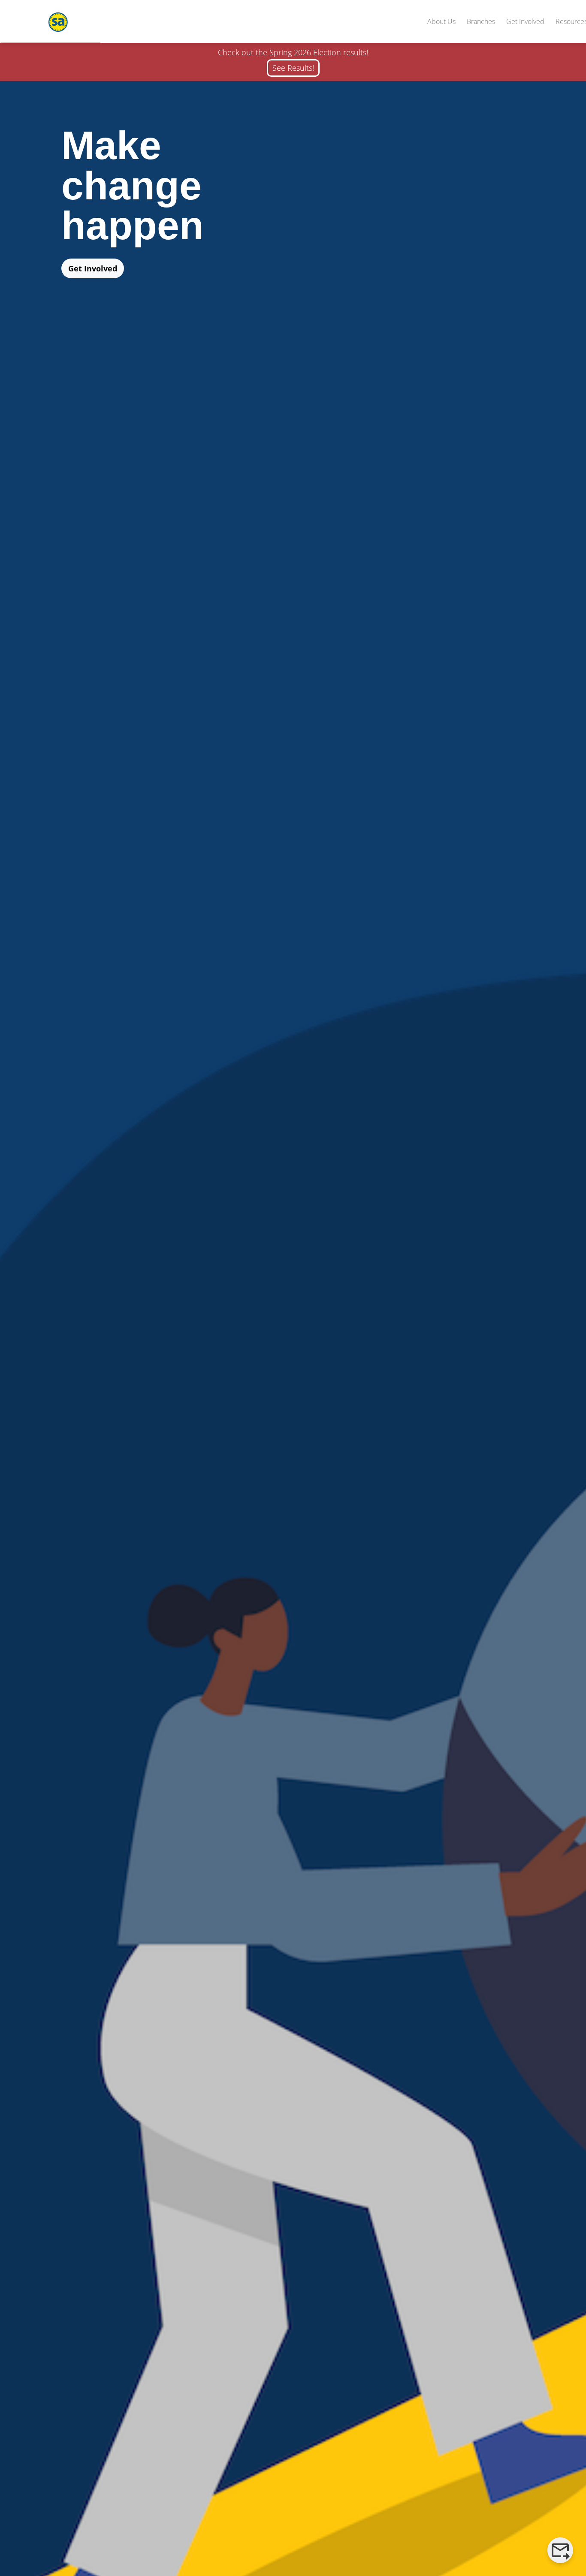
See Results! (293, 68)
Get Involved (525, 21)
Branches (481, 21)
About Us (441, 21)
